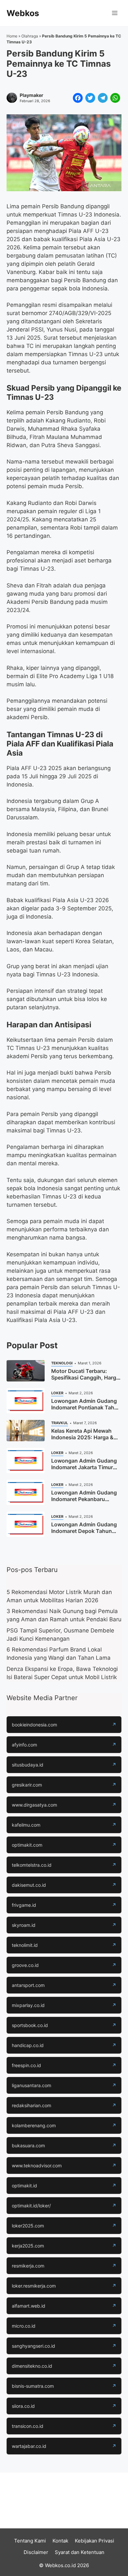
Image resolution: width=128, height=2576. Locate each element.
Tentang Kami (30, 2541)
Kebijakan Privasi (95, 2541)
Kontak (60, 2541)
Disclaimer (36, 2552)
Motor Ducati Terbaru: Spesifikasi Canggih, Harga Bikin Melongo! (85, 1378)
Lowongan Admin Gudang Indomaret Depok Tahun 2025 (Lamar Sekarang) (84, 1531)
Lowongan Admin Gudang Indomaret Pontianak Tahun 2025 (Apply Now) (86, 1407)
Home (12, 36)
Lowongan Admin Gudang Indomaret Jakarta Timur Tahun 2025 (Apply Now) (84, 1467)
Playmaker (32, 95)
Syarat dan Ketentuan (80, 2552)
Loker (57, 1393)
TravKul (60, 1423)
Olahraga (30, 36)
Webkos (23, 13)
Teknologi (62, 1363)
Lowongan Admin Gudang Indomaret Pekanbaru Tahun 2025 (84, 1499)
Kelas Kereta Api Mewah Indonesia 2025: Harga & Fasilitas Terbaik (82, 1437)
